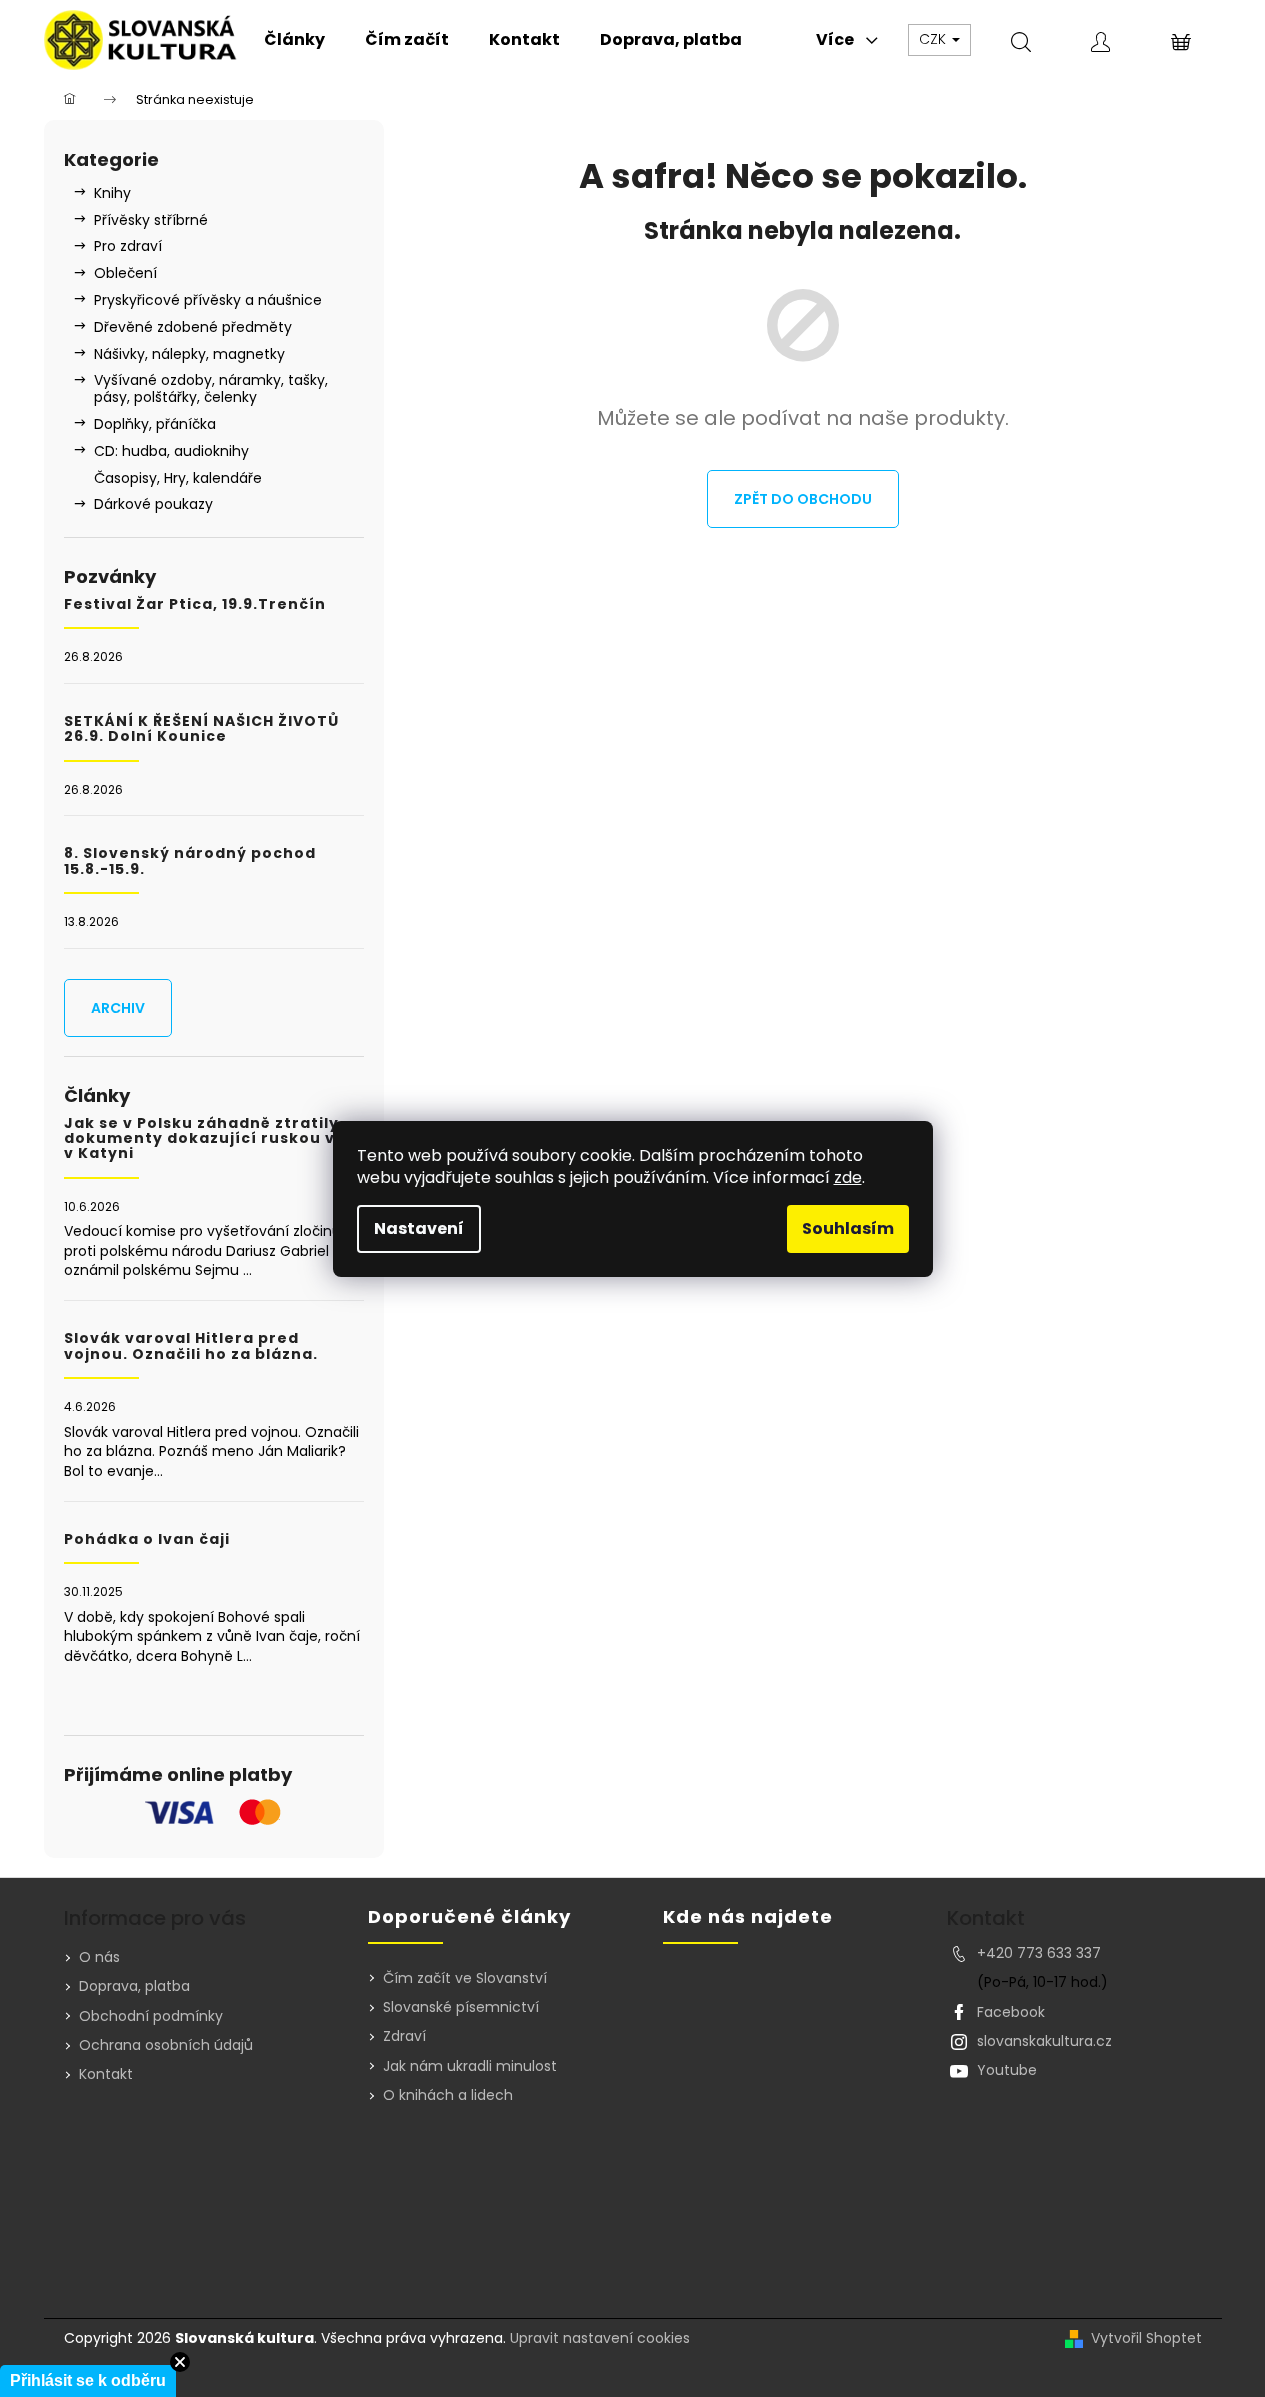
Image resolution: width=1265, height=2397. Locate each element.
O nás (99, 1957)
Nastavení (419, 1228)
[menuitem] (294, 40)
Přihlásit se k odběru (88, 2380)
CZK (934, 39)
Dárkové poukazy (153, 504)
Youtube (1007, 2070)
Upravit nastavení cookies (600, 2338)
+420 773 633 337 (1039, 1953)
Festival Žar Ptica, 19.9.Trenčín (195, 604)
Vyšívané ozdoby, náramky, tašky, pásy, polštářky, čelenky (211, 388)
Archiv (118, 1008)
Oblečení (125, 273)
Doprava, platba (134, 1986)
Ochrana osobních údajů (166, 2045)
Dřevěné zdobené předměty (193, 327)
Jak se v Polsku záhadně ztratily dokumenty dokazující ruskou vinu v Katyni (213, 1139)
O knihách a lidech (448, 2095)
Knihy (112, 193)
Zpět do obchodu (803, 499)
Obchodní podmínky (151, 2016)
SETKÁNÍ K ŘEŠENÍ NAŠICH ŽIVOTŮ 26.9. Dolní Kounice (201, 729)
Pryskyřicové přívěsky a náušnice (208, 300)
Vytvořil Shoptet (1146, 2338)
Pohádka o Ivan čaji (147, 1539)
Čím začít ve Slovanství (465, 1978)
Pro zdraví (128, 246)
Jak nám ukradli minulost (470, 2066)
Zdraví (404, 2036)
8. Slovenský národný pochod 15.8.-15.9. (190, 861)
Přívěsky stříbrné (151, 220)
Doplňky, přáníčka (155, 424)
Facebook (1011, 2012)
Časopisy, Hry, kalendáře (178, 478)
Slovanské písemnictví (461, 2007)
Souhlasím (848, 1228)
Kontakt (106, 2074)
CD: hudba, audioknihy (171, 451)
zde (848, 1177)
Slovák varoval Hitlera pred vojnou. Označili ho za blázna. (191, 1346)
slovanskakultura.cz (1044, 2041)
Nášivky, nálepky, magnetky (189, 354)
